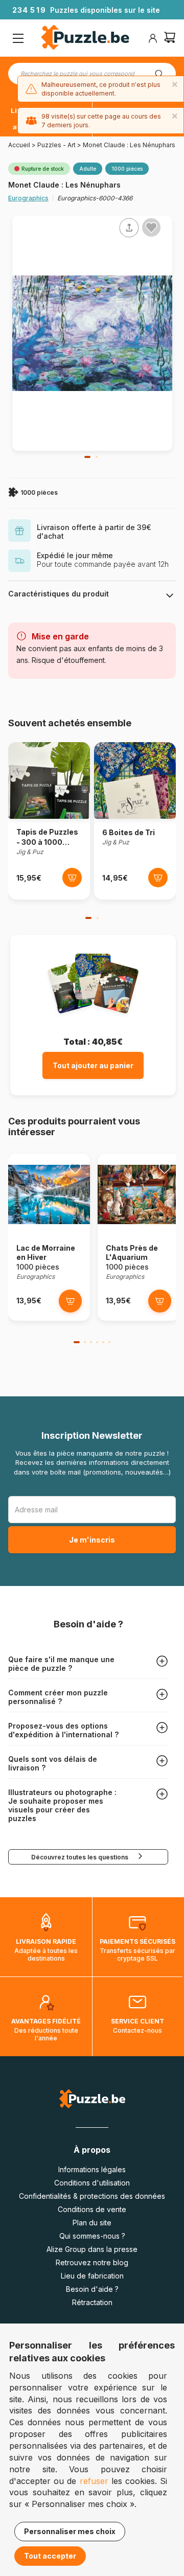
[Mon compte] (153, 38)
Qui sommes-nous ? (92, 2236)
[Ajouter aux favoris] (151, 227)
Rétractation (92, 2302)
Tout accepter (50, 2556)
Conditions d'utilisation (92, 2183)
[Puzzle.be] (85, 39)
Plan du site (92, 2223)
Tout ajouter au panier (93, 1065)
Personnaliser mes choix (70, 2531)
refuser (94, 2481)
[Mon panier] (170, 39)
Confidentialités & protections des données (92, 2196)
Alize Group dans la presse (92, 2249)
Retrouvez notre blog (92, 2262)
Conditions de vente (92, 2209)
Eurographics (28, 198)
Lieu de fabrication (92, 2276)
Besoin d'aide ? (92, 2289)
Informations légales (92, 2169)
